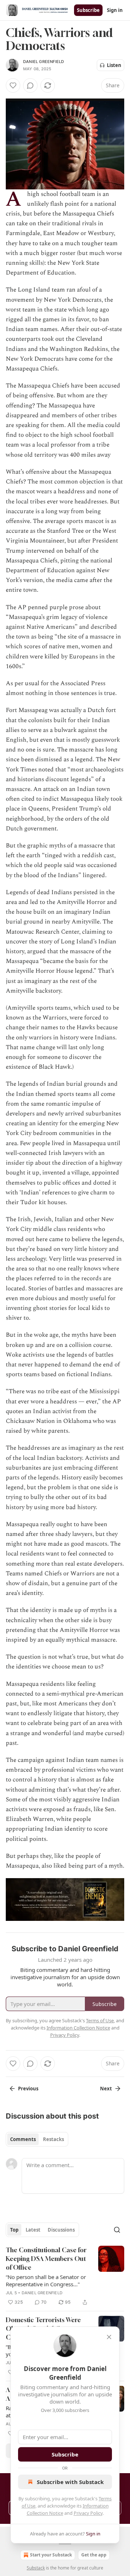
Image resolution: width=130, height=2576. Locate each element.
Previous (28, 2089)
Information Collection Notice (78, 2028)
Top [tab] (14, 2230)
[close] (109, 2337)
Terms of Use (100, 2020)
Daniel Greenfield (44, 62)
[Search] (117, 2230)
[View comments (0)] (30, 85)
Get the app (94, 2555)
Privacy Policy (88, 2513)
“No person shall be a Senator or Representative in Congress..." (46, 2280)
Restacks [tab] (53, 2139)
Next (106, 2089)
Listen (114, 65)
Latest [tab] (33, 2230)
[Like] (13, 85)
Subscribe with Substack (70, 2482)
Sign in (115, 10)
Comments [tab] (23, 2139)
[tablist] (37, 2139)
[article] (65, 2276)
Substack (36, 2568)
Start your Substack (51, 2555)
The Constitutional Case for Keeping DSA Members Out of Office (46, 2259)
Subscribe (88, 10)
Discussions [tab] (61, 2230)
